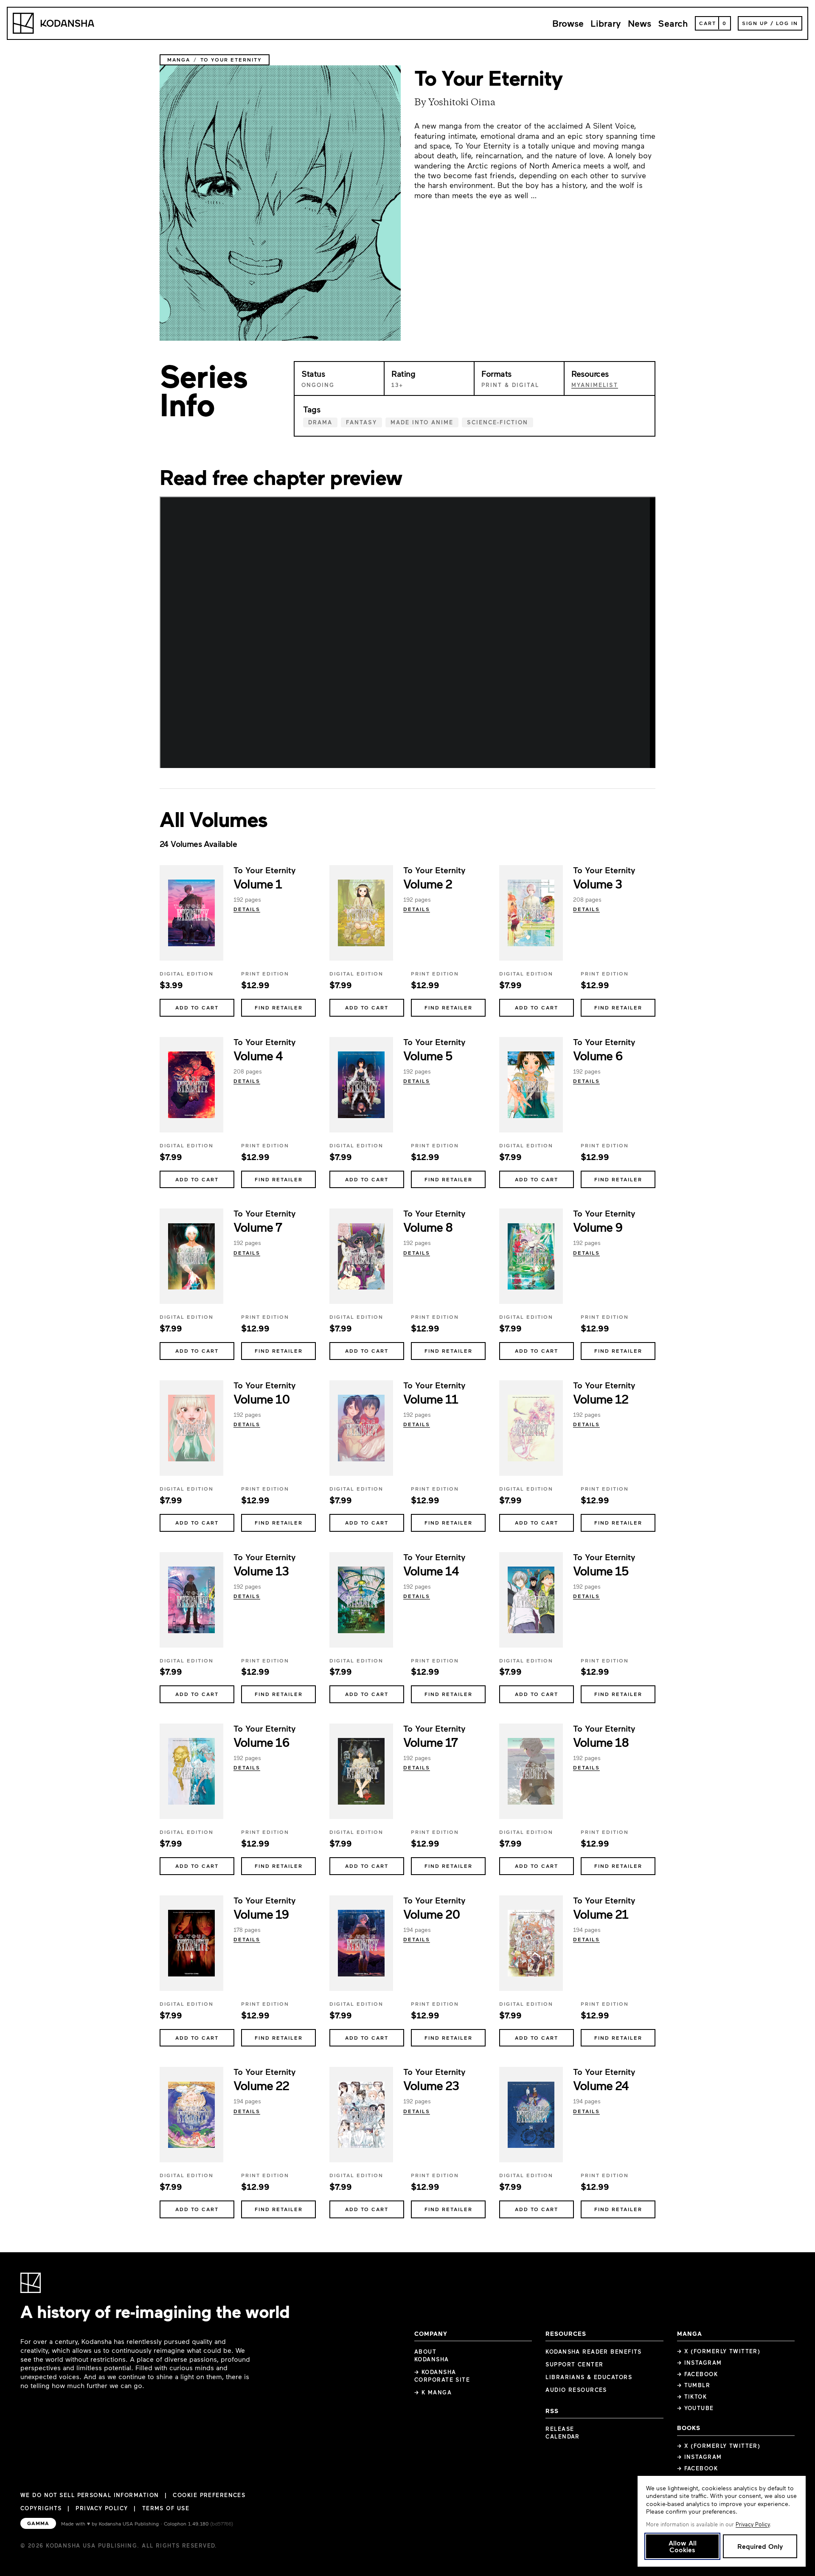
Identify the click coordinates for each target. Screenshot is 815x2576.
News (639, 23)
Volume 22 (261, 2085)
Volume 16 (261, 1742)
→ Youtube (696, 2408)
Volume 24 (601, 2085)
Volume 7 (258, 1227)
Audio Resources (576, 2390)
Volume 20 (431, 1914)
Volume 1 (258, 883)
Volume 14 (431, 1570)
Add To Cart (197, 1007)
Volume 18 (601, 1742)
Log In (787, 23)
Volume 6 (598, 1055)
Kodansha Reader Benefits (594, 2352)
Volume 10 (261, 1399)
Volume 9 (598, 1227)
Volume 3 (597, 883)
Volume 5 (428, 1055)
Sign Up (755, 23)
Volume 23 (431, 2085)
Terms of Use (166, 2508)
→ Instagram (700, 2363)
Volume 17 (430, 1742)
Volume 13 (261, 1570)
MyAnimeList (595, 385)
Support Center (574, 2364)
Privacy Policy (102, 2508)
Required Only (760, 2546)
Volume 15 (601, 1570)
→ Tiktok (692, 2397)
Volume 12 (600, 1399)
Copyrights (41, 2508)
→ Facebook (697, 2374)
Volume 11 (430, 1399)
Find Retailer (279, 1007)
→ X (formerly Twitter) (719, 2351)
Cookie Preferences (209, 2495)
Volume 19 (261, 1914)
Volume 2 (428, 883)
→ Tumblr (694, 2385)
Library (606, 23)
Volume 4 (258, 1055)
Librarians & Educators (589, 2377)
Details (247, 909)
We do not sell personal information (90, 2495)
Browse (568, 23)
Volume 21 (600, 1914)
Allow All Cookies (683, 2546)
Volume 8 (428, 1227)
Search (673, 23)
